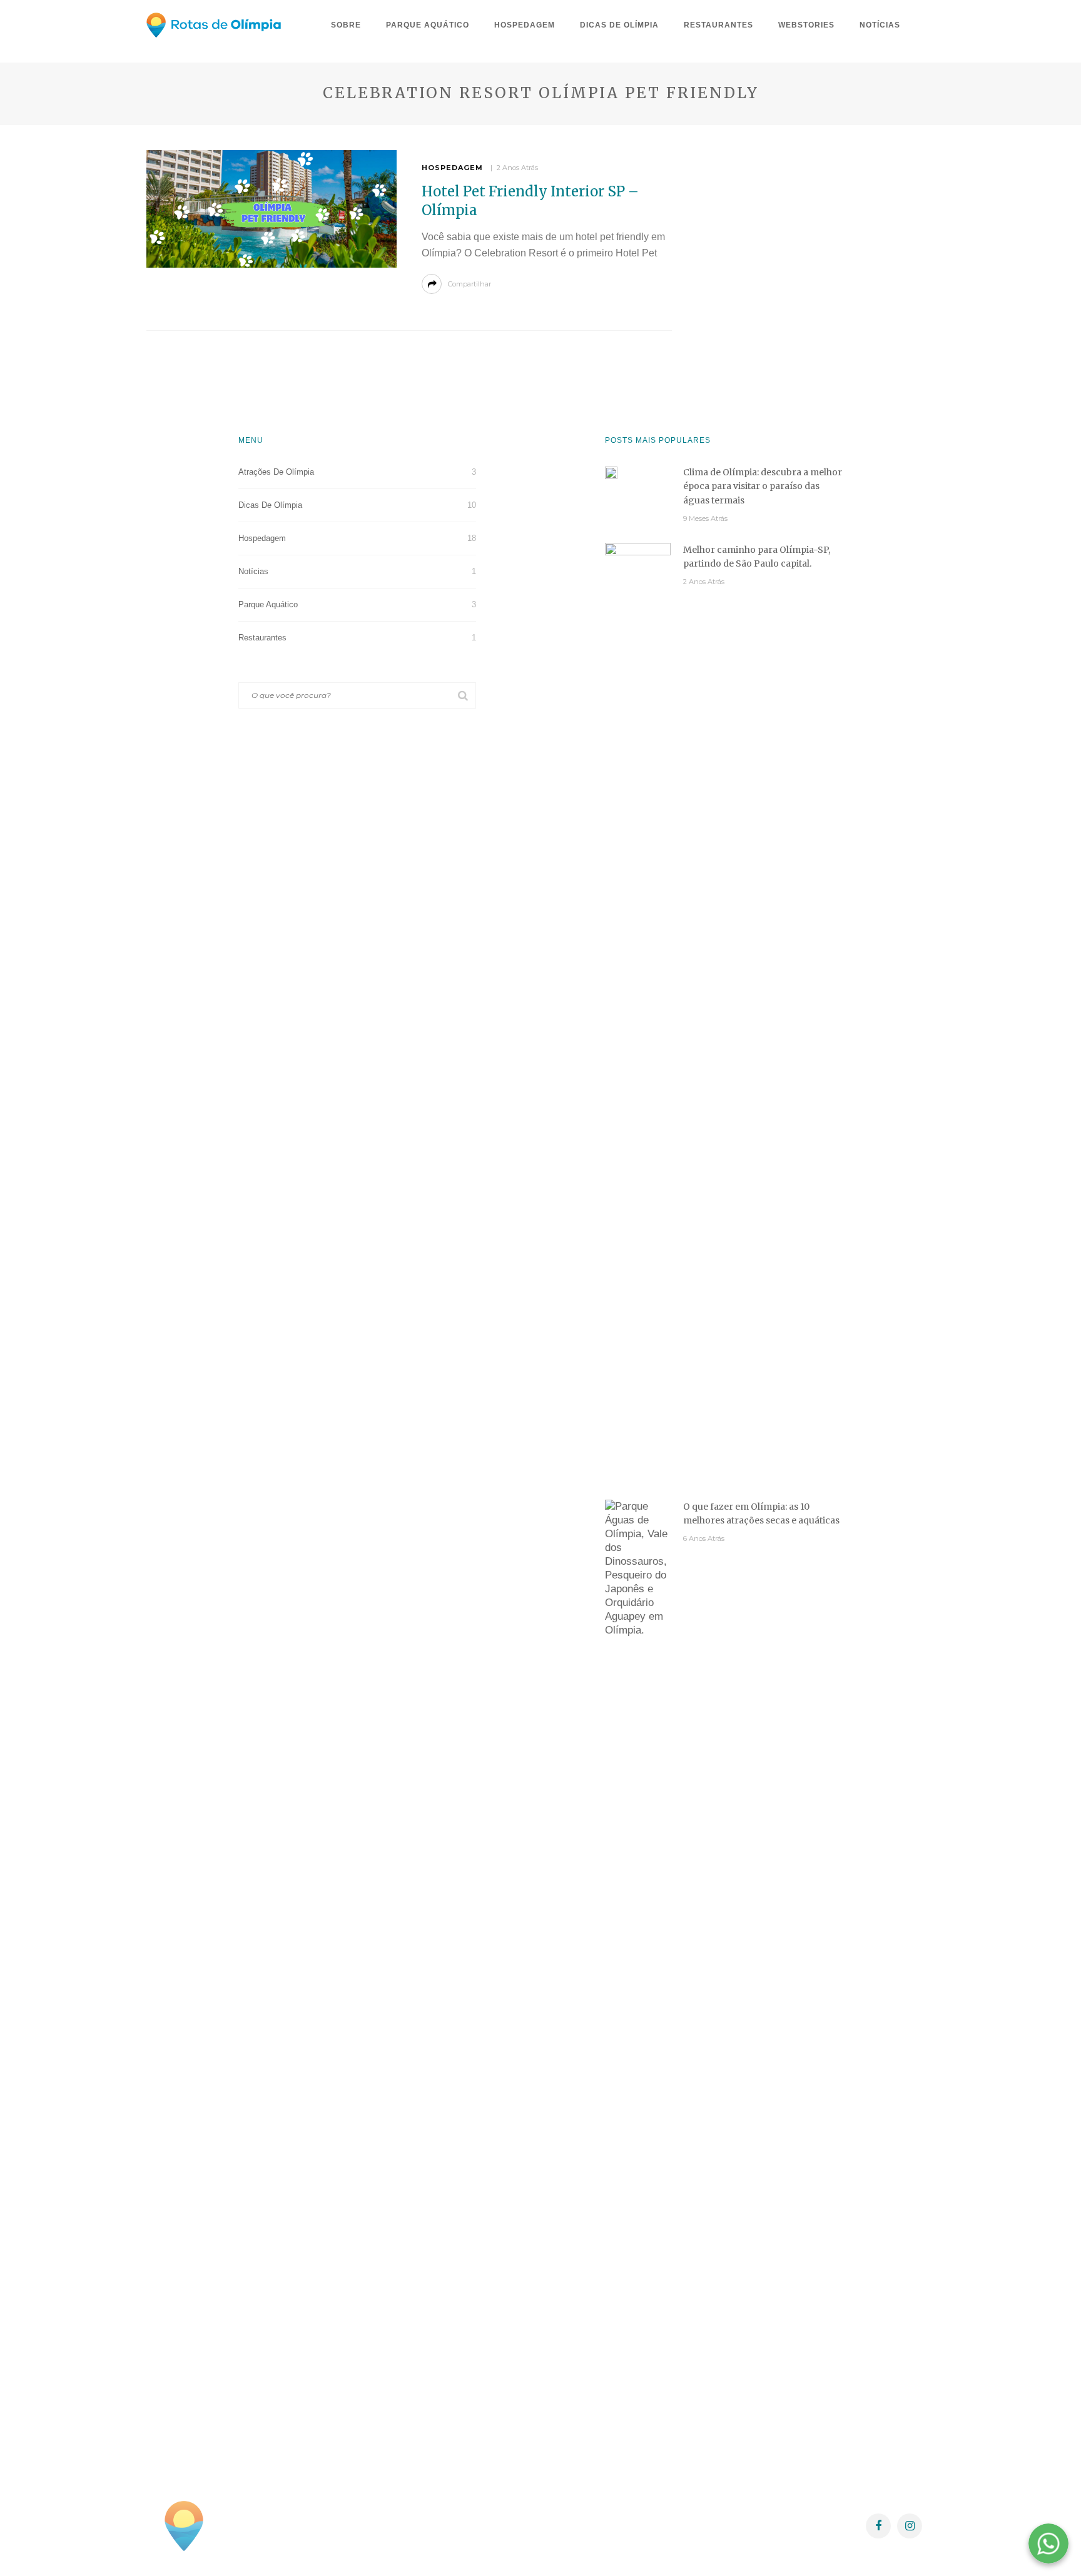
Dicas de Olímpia (619, 25)
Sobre (346, 25)
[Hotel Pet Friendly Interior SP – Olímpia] (272, 209)
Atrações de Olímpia (357, 472)
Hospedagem (525, 25)
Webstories (806, 25)
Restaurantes (718, 25)
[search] (924, 25)
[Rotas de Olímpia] (184, 2525)
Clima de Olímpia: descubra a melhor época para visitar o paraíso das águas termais (763, 486)
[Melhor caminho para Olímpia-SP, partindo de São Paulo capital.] (638, 1011)
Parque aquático (428, 25)
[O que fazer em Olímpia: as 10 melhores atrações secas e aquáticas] (638, 1968)
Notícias (880, 25)
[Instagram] (910, 2526)
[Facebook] (878, 2526)
